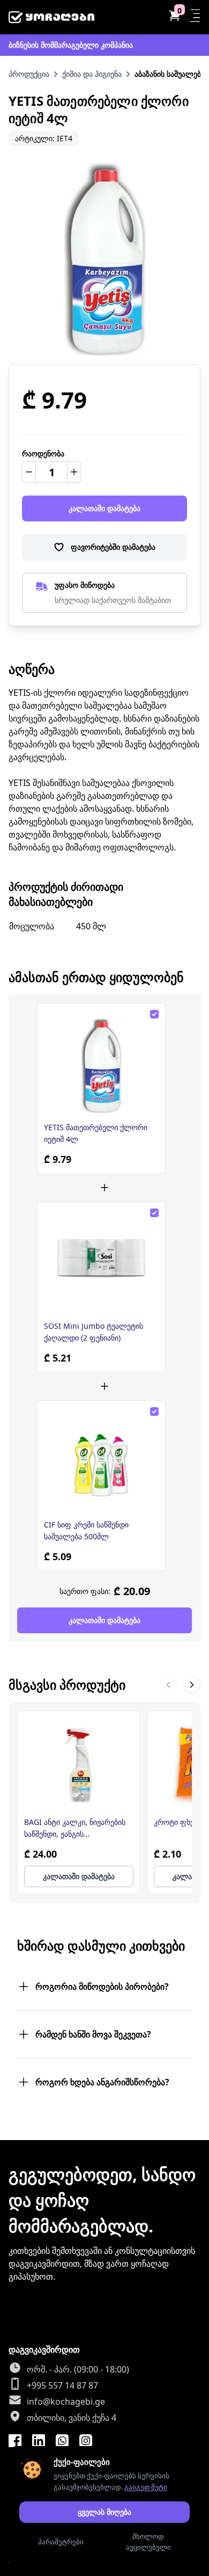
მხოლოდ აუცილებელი (148, 2542)
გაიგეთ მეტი (146, 2487)
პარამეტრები (61, 2542)
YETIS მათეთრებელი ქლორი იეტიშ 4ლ (96, 1133)
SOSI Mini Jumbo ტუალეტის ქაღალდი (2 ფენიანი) (94, 1332)
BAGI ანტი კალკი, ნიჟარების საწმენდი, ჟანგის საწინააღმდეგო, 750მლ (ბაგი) (77, 1828)
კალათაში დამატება (104, 508)
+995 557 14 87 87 (62, 2385)
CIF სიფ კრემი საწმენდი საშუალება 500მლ (86, 1530)
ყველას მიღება (104, 2512)
